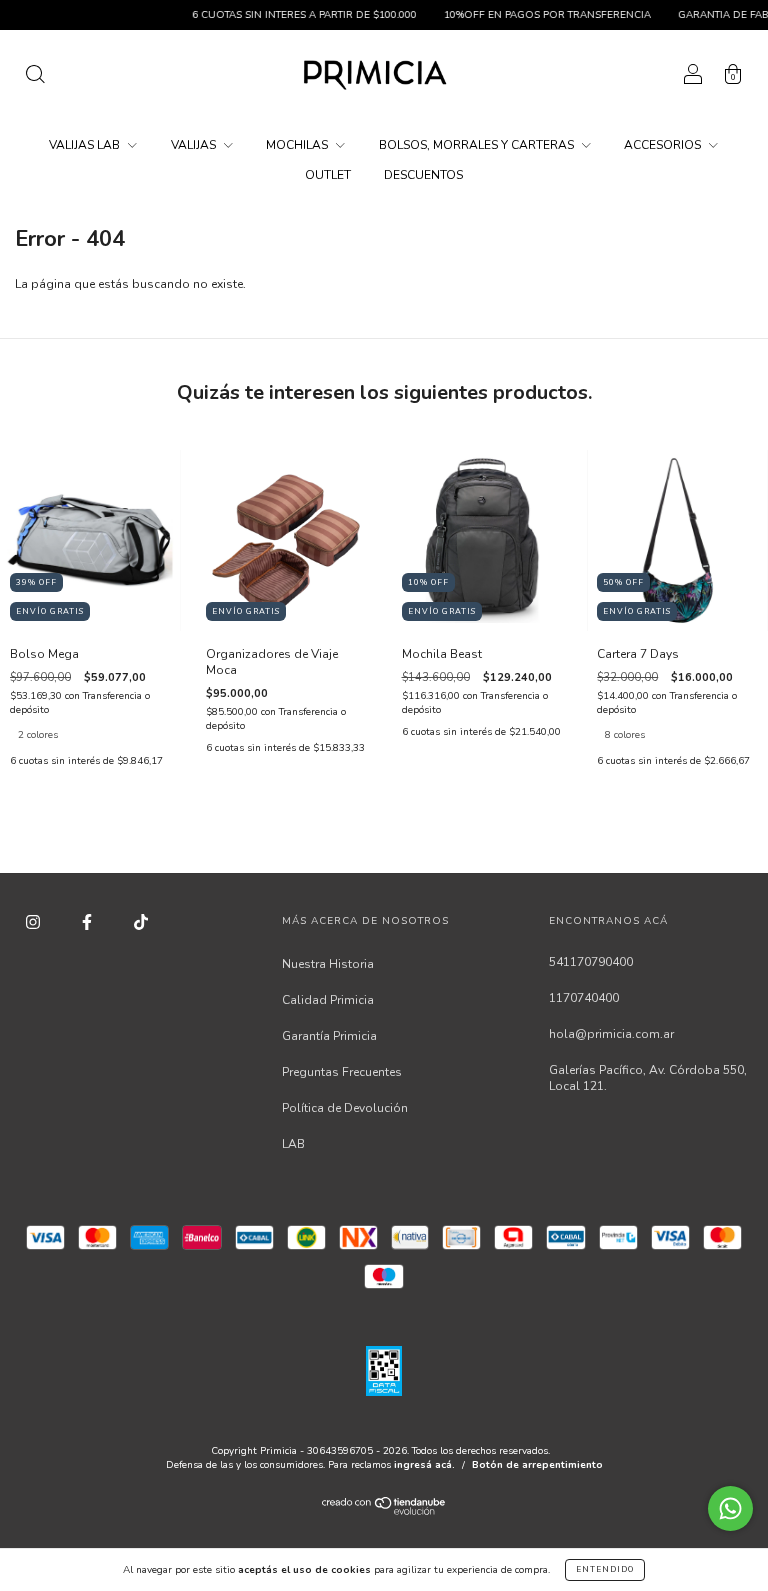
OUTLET (328, 175)
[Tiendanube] (384, 1511)
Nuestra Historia (328, 964)
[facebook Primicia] (88, 922)
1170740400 (584, 998)
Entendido (605, 1569)
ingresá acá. (424, 1465)
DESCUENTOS (423, 175)
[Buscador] (35, 78)
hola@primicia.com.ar (611, 1034)
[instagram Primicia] (34, 922)
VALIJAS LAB (86, 145)
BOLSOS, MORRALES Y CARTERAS (478, 145)
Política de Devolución (345, 1108)
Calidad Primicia (328, 1000)
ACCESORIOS (664, 145)
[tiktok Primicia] (141, 922)
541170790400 (591, 962)
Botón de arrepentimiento (537, 1465)
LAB (293, 1144)
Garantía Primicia (329, 1036)
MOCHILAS (298, 145)
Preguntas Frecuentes (342, 1072)
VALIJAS (195, 145)
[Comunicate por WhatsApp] (730, 1508)
